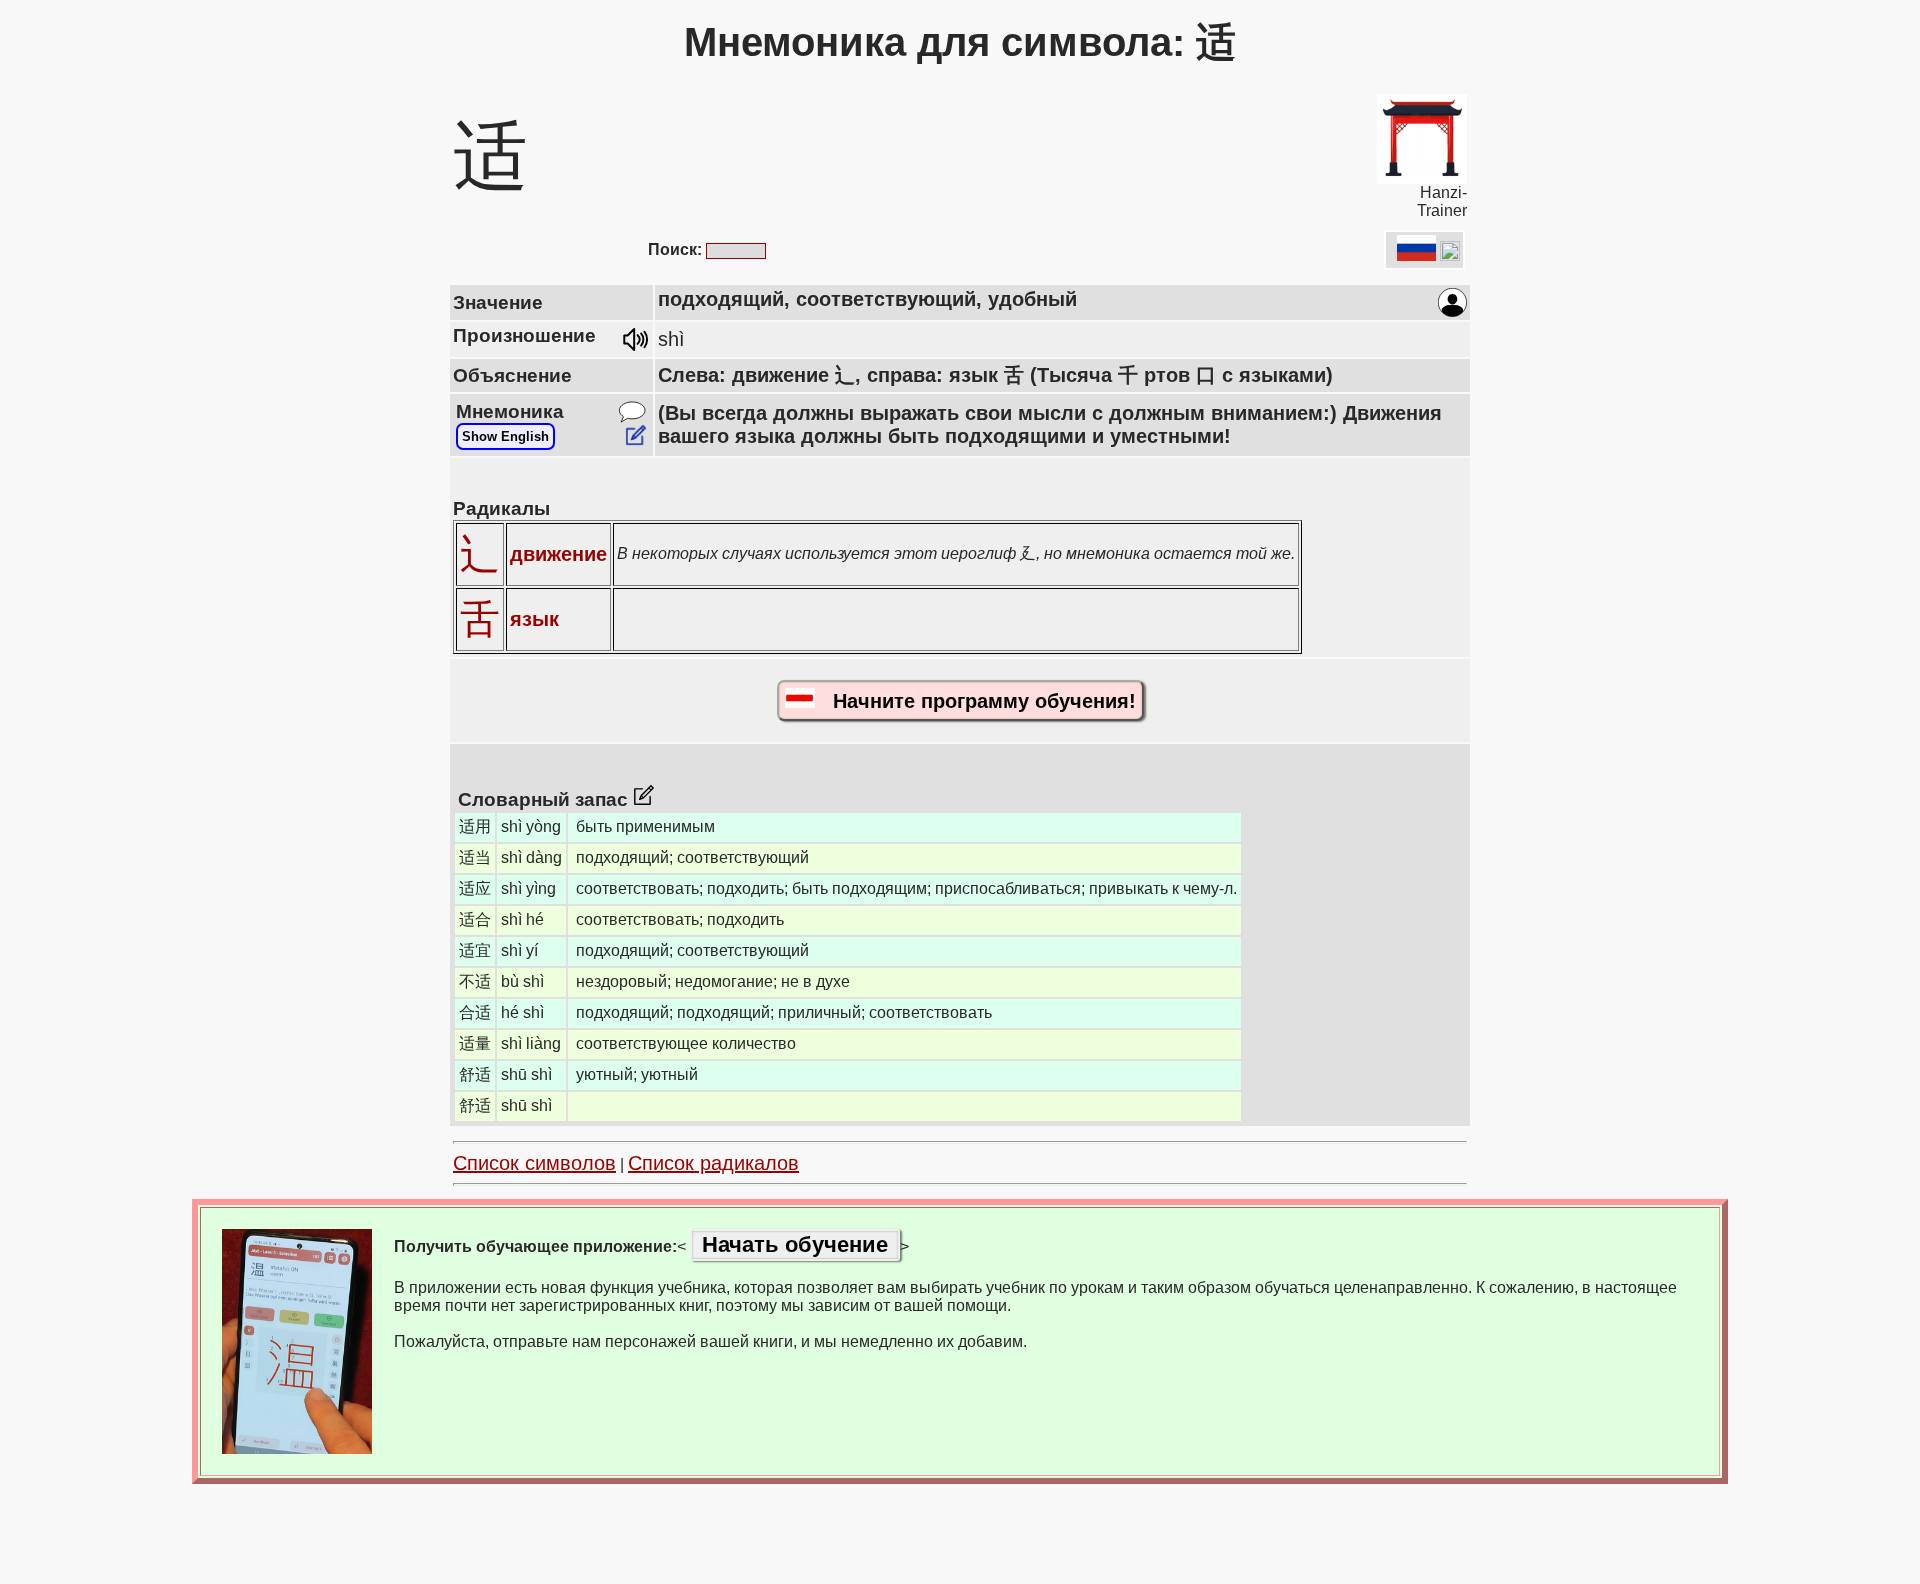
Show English (505, 436)
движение (558, 554)
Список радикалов (713, 1163)
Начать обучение (795, 1244)
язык (534, 619)
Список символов (534, 1163)
